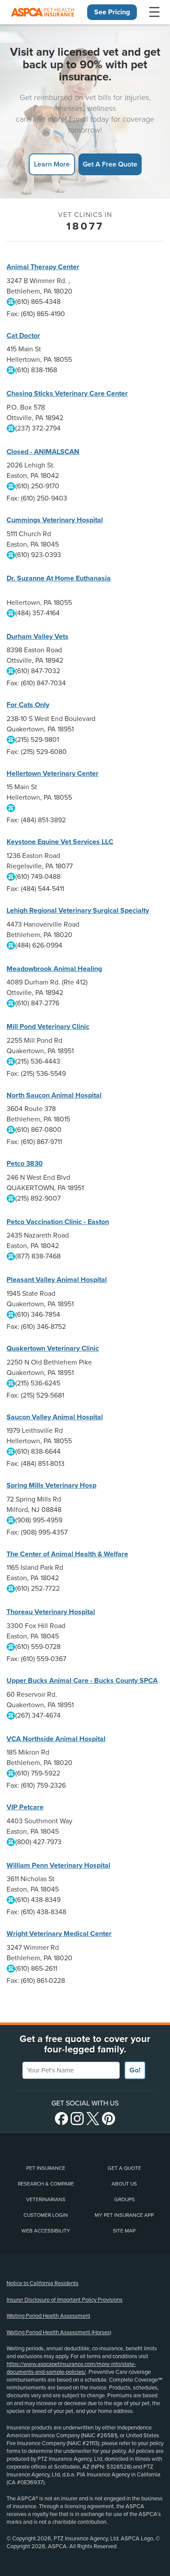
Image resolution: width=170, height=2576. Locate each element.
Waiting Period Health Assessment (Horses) (59, 2332)
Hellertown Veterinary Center (53, 774)
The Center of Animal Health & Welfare (67, 1554)
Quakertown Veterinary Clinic (53, 1348)
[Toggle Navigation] (154, 12)
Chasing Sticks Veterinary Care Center (67, 394)
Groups (124, 2199)
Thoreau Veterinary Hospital (51, 1612)
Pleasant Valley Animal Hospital (57, 1280)
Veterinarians (46, 2199)
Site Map (124, 2231)
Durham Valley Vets (37, 637)
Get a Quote (124, 2168)
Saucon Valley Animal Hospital (55, 1417)
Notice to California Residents (42, 2283)
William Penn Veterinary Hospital (58, 1865)
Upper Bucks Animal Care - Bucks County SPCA (82, 1681)
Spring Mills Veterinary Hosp (51, 1485)
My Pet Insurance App (124, 2215)
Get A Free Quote (110, 164)
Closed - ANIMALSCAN (43, 452)
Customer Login (46, 2215)
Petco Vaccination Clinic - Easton (58, 1222)
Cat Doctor (23, 336)
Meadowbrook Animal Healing (54, 969)
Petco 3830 (25, 1164)
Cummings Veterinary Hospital (55, 520)
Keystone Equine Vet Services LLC (60, 842)
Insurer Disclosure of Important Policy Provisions (65, 2300)
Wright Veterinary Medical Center (59, 1934)
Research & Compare (46, 2184)
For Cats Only (28, 705)
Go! (135, 2070)
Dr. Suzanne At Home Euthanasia (59, 578)
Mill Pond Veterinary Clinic (48, 1027)
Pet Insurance (46, 2168)
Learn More (52, 164)
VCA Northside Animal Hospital (56, 1739)
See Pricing (112, 12)
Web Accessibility (46, 2231)
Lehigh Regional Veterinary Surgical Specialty (78, 911)
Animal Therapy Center (43, 267)
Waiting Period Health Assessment (48, 2316)
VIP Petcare (25, 1807)
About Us (124, 2184)
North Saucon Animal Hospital (54, 1095)
